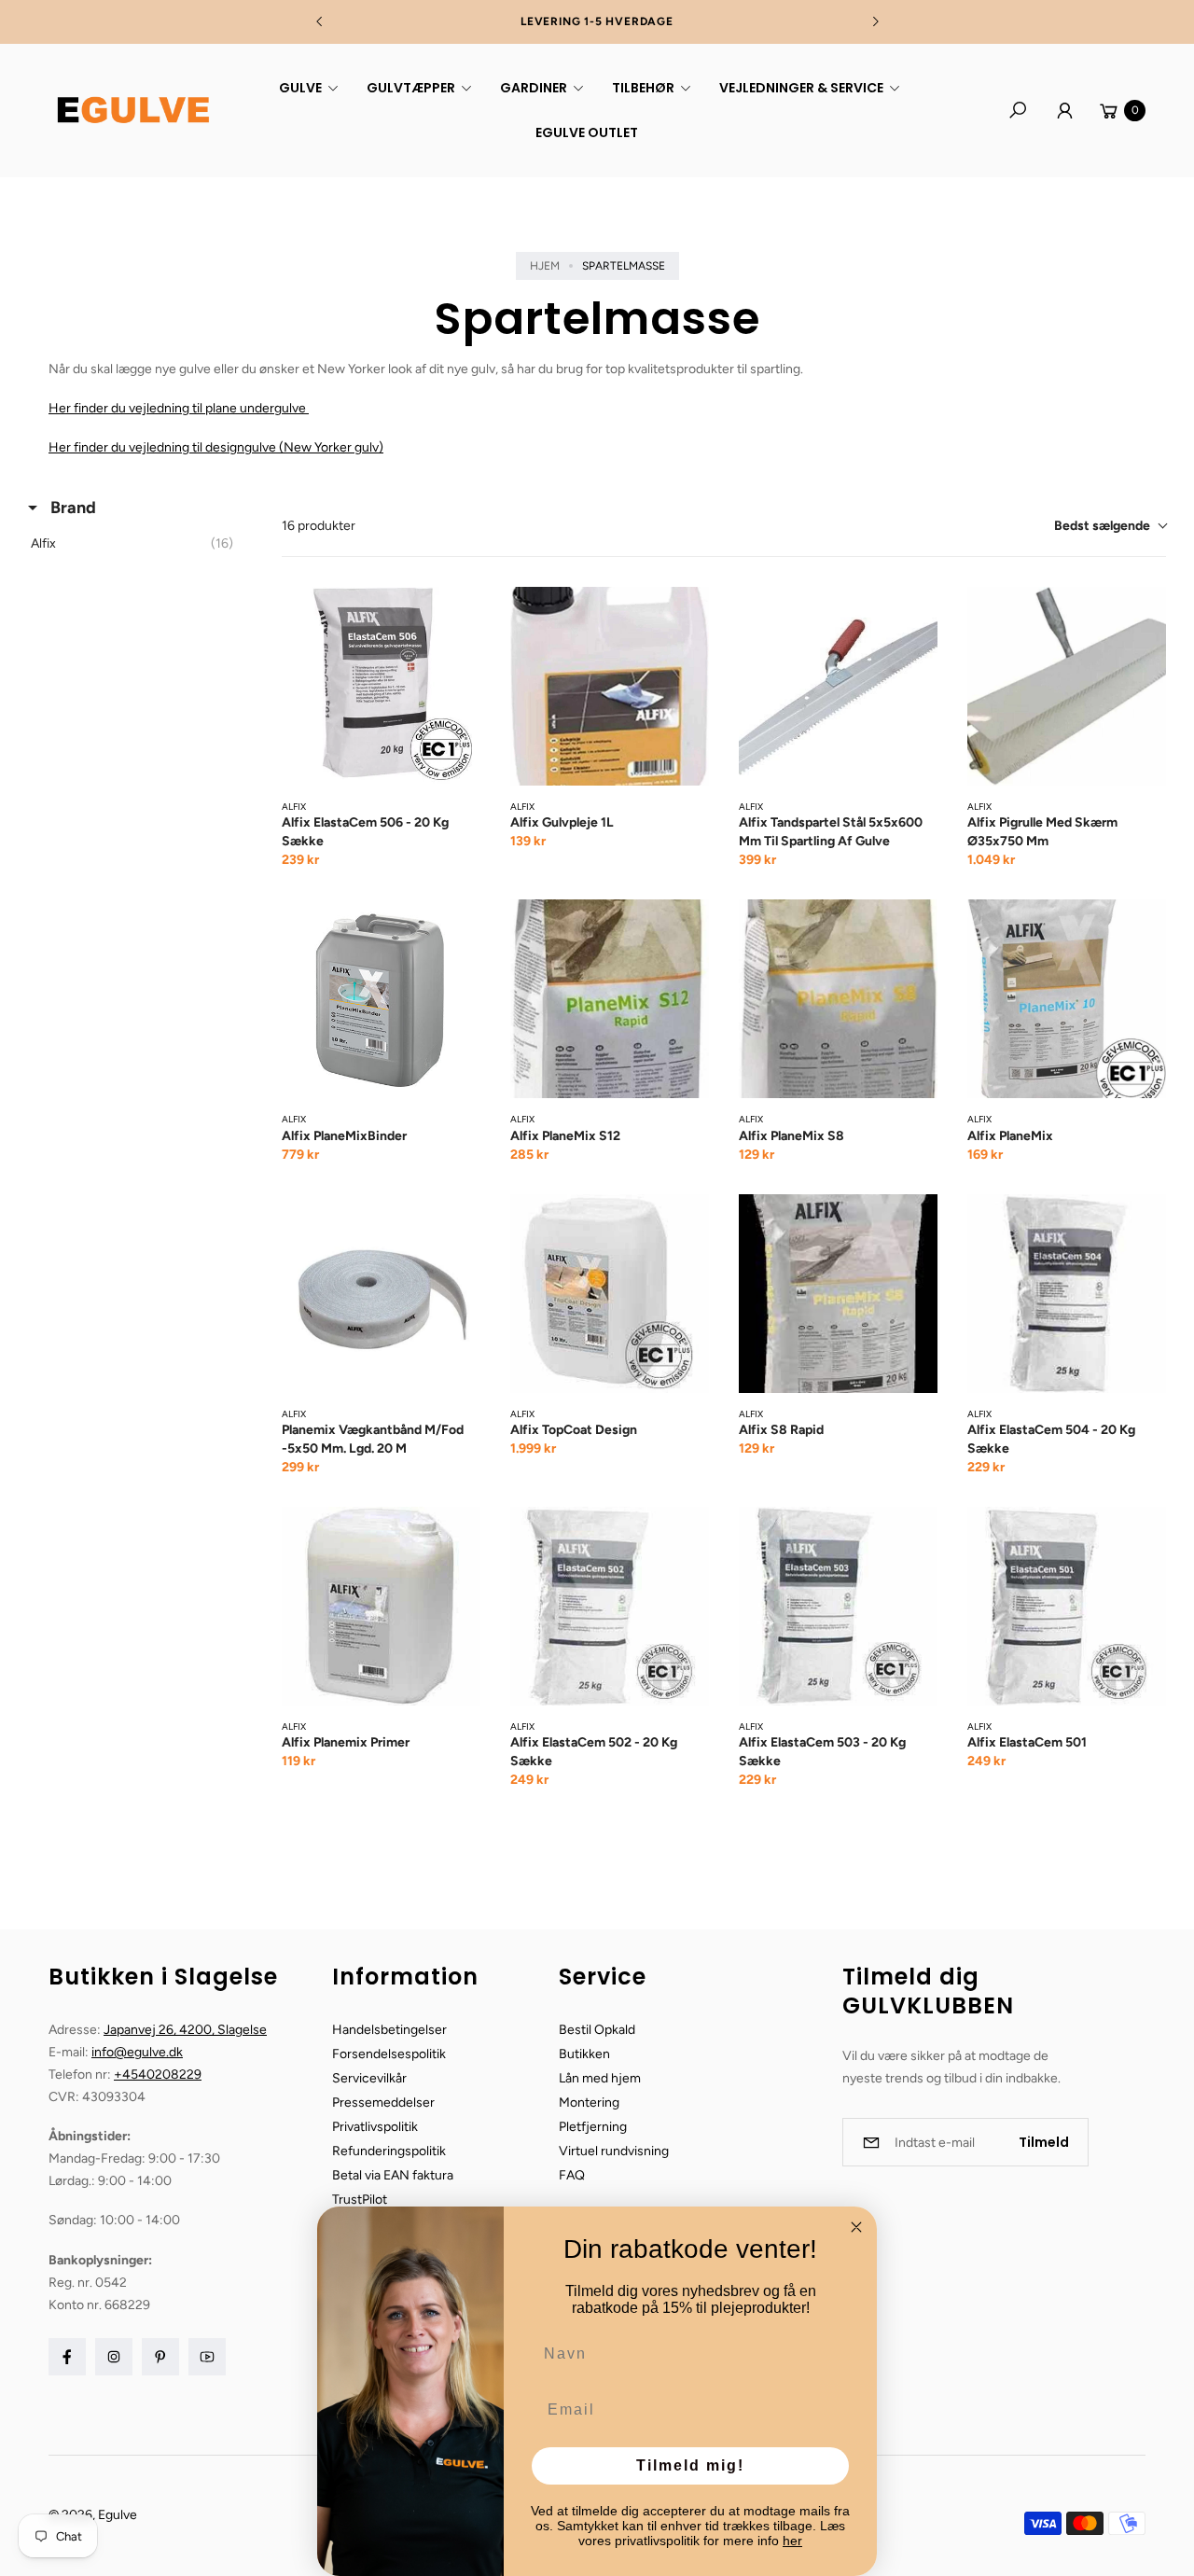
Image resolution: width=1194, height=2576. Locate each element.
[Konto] (1064, 110)
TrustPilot (360, 2200)
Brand (71, 508)
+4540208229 (158, 2075)
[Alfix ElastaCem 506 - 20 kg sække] (381, 686)
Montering (589, 2103)
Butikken (584, 2054)
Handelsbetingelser (389, 2030)
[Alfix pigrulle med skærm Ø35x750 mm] (1067, 686)
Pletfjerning (593, 2127)
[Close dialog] (856, 2227)
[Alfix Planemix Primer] (381, 1606)
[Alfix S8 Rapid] (838, 1294)
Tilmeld (1044, 2142)
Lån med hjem (600, 2078)
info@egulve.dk (137, 2052)
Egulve (118, 2515)
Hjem (545, 266)
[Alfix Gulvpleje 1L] (610, 686)
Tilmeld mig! (690, 2465)
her (792, 2541)
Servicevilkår (369, 2078)
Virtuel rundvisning (614, 2151)
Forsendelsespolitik (389, 2054)
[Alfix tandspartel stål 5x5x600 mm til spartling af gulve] (838, 686)
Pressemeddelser (383, 2103)
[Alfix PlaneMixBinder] (381, 999)
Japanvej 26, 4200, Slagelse (185, 2030)
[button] (306, 88)
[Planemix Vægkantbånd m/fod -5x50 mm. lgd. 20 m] (381, 1294)
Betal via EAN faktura (393, 2175)
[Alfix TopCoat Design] (610, 1294)
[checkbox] (137, 544)
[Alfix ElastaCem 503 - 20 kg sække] (838, 1606)
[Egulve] (132, 110)
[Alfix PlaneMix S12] (610, 999)
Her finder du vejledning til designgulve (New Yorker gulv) (216, 447)
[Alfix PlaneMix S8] (838, 999)
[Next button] (875, 21)
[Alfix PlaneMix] (1067, 999)
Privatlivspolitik (375, 2127)
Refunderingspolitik (389, 2151)
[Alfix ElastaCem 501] (1067, 1606)
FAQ (572, 2175)
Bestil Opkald (597, 2030)
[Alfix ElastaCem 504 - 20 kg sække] (1067, 1294)
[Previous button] (320, 21)
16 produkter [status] (319, 526)
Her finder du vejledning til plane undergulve (179, 408)
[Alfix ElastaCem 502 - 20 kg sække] (610, 1606)
